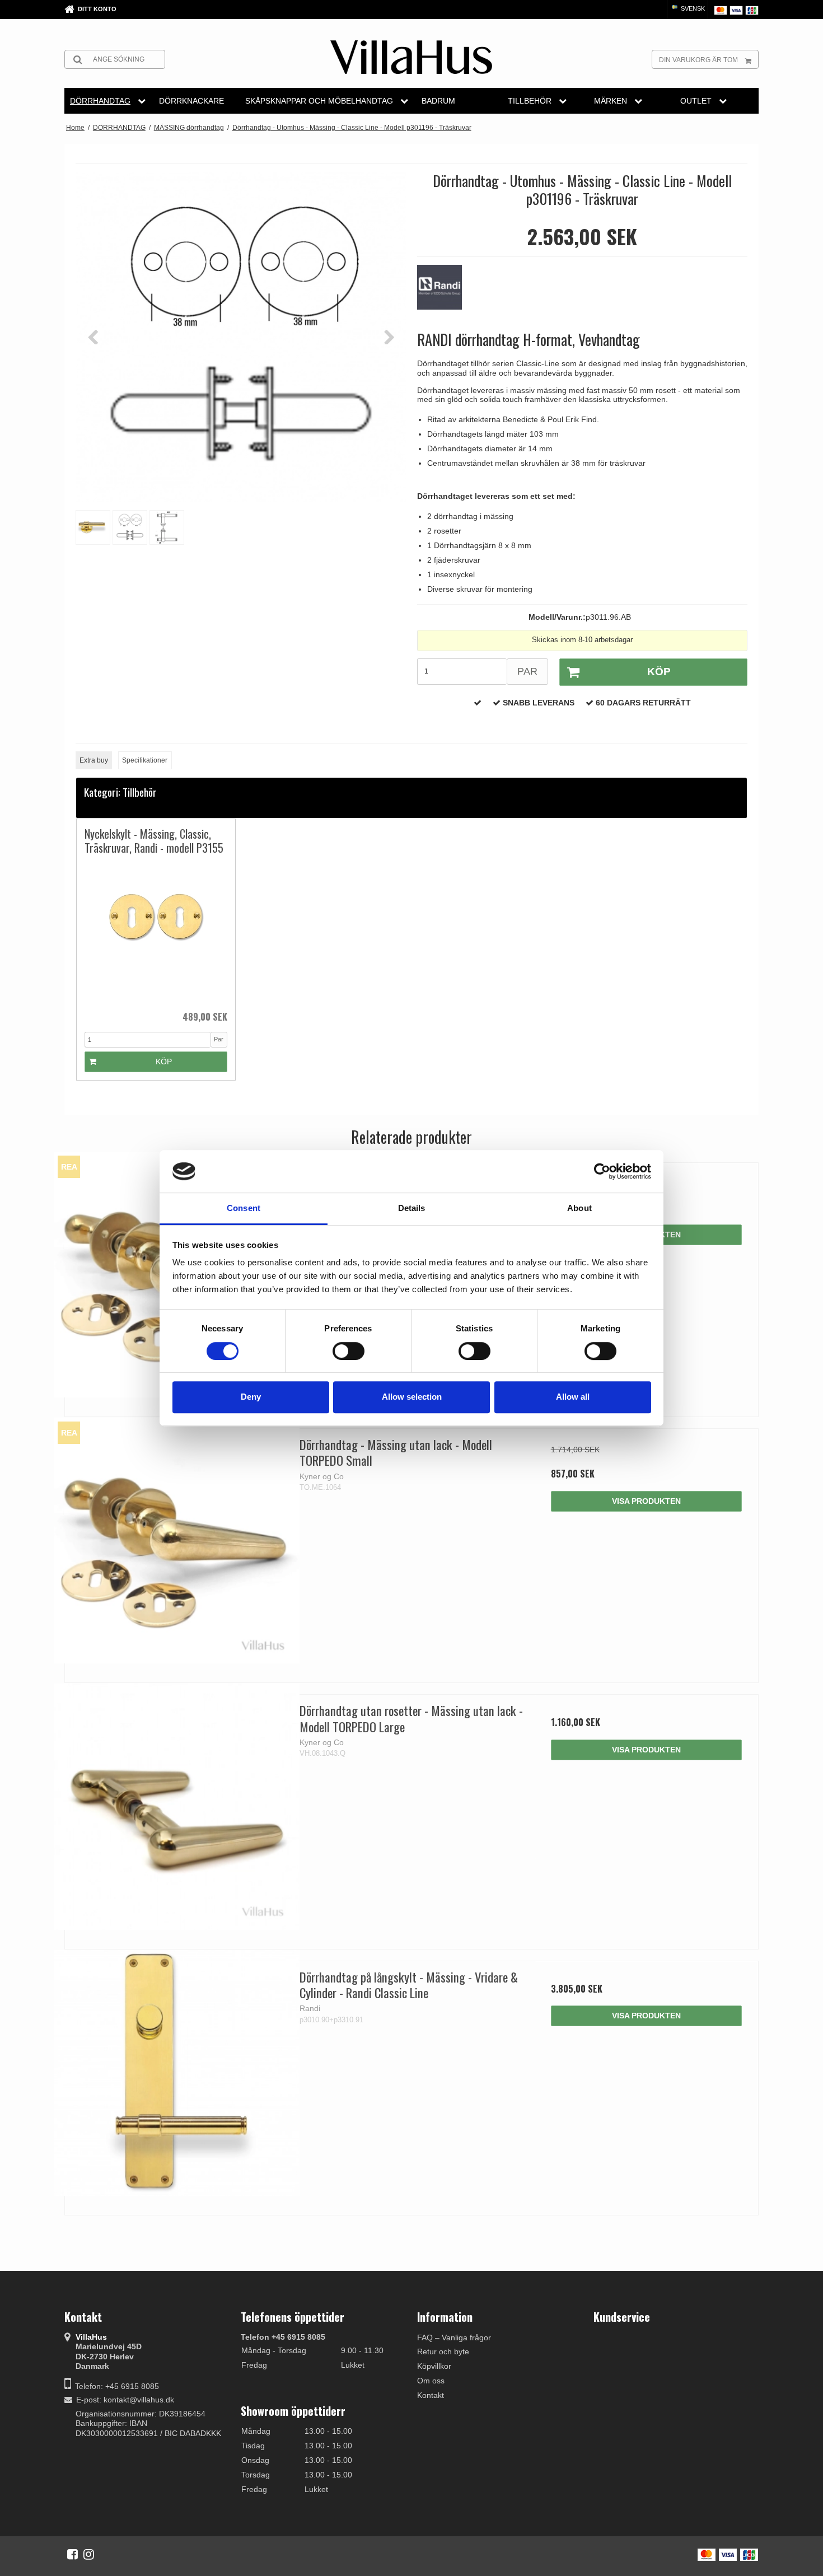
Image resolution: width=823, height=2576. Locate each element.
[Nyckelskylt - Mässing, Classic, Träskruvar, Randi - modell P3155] (156, 932)
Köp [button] (659, 672)
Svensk (692, 8)
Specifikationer (145, 760)
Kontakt (431, 2395)
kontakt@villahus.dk (139, 2400)
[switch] (349, 1351)
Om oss (431, 2381)
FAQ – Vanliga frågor (454, 2337)
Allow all (573, 1397)
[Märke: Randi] (445, 293)
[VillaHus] (411, 57)
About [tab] (579, 1208)
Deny (251, 1397)
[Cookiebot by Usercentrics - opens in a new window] (602, 1171)
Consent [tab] (244, 1208)
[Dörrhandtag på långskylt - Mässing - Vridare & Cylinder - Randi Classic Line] (177, 2073)
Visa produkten (646, 1501)
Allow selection (412, 1397)
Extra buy (94, 760)
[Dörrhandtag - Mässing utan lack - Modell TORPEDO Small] (177, 1541)
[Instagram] (89, 2554)
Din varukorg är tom (698, 60)
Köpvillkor (434, 2366)
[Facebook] (73, 2554)
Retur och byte (443, 2351)
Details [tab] (412, 1208)
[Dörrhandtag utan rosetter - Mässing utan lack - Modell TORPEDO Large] (177, 1806)
